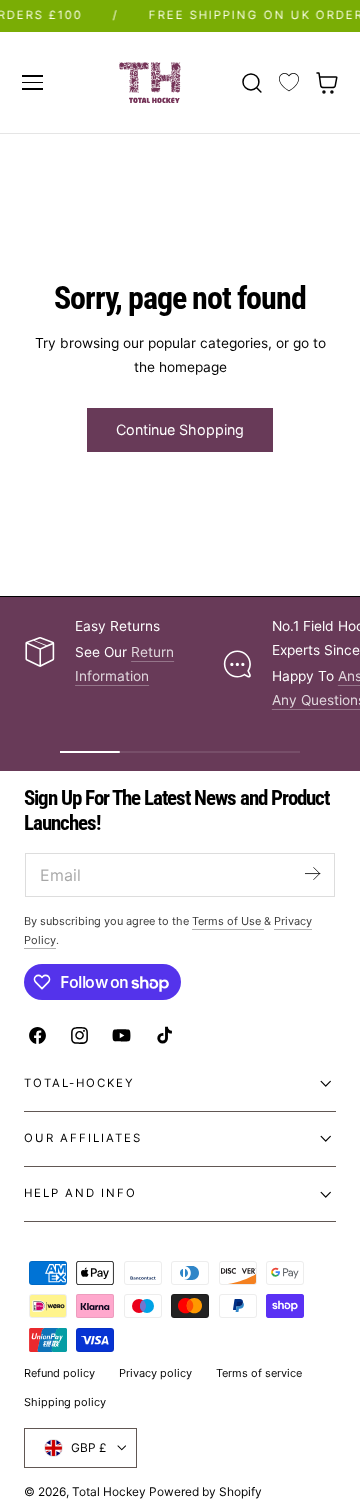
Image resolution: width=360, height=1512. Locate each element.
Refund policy (59, 1373)
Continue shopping (180, 429)
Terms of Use (228, 921)
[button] (32, 82)
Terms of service (259, 1373)
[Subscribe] (312, 873)
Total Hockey (109, 1491)
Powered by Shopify (205, 1491)
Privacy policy (155, 1373)
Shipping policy (65, 1402)
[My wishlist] (289, 83)
